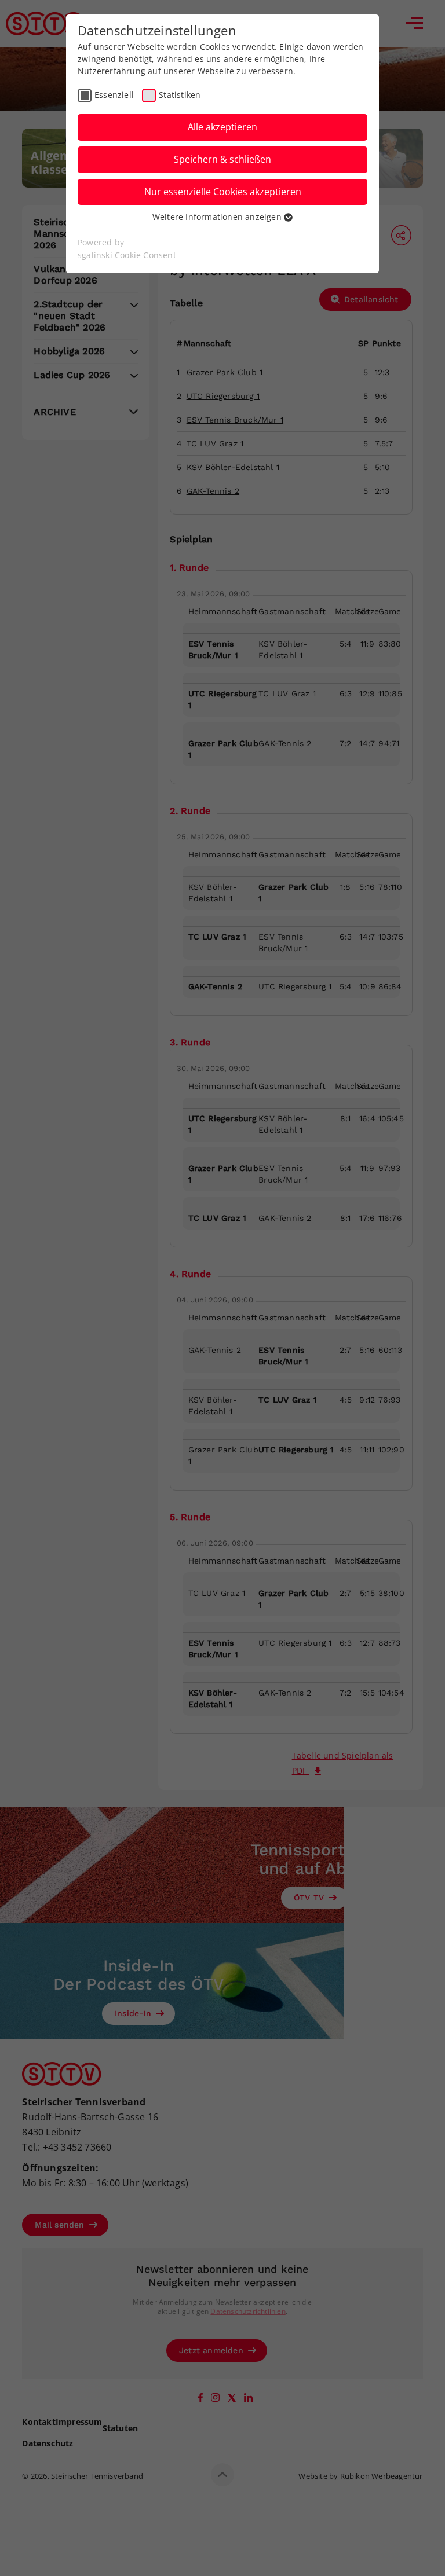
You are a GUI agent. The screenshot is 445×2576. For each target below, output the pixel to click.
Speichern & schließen (222, 159)
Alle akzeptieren (222, 127)
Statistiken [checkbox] (180, 95)
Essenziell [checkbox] (114, 95)
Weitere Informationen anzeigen (218, 217)
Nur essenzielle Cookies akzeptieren (223, 192)
